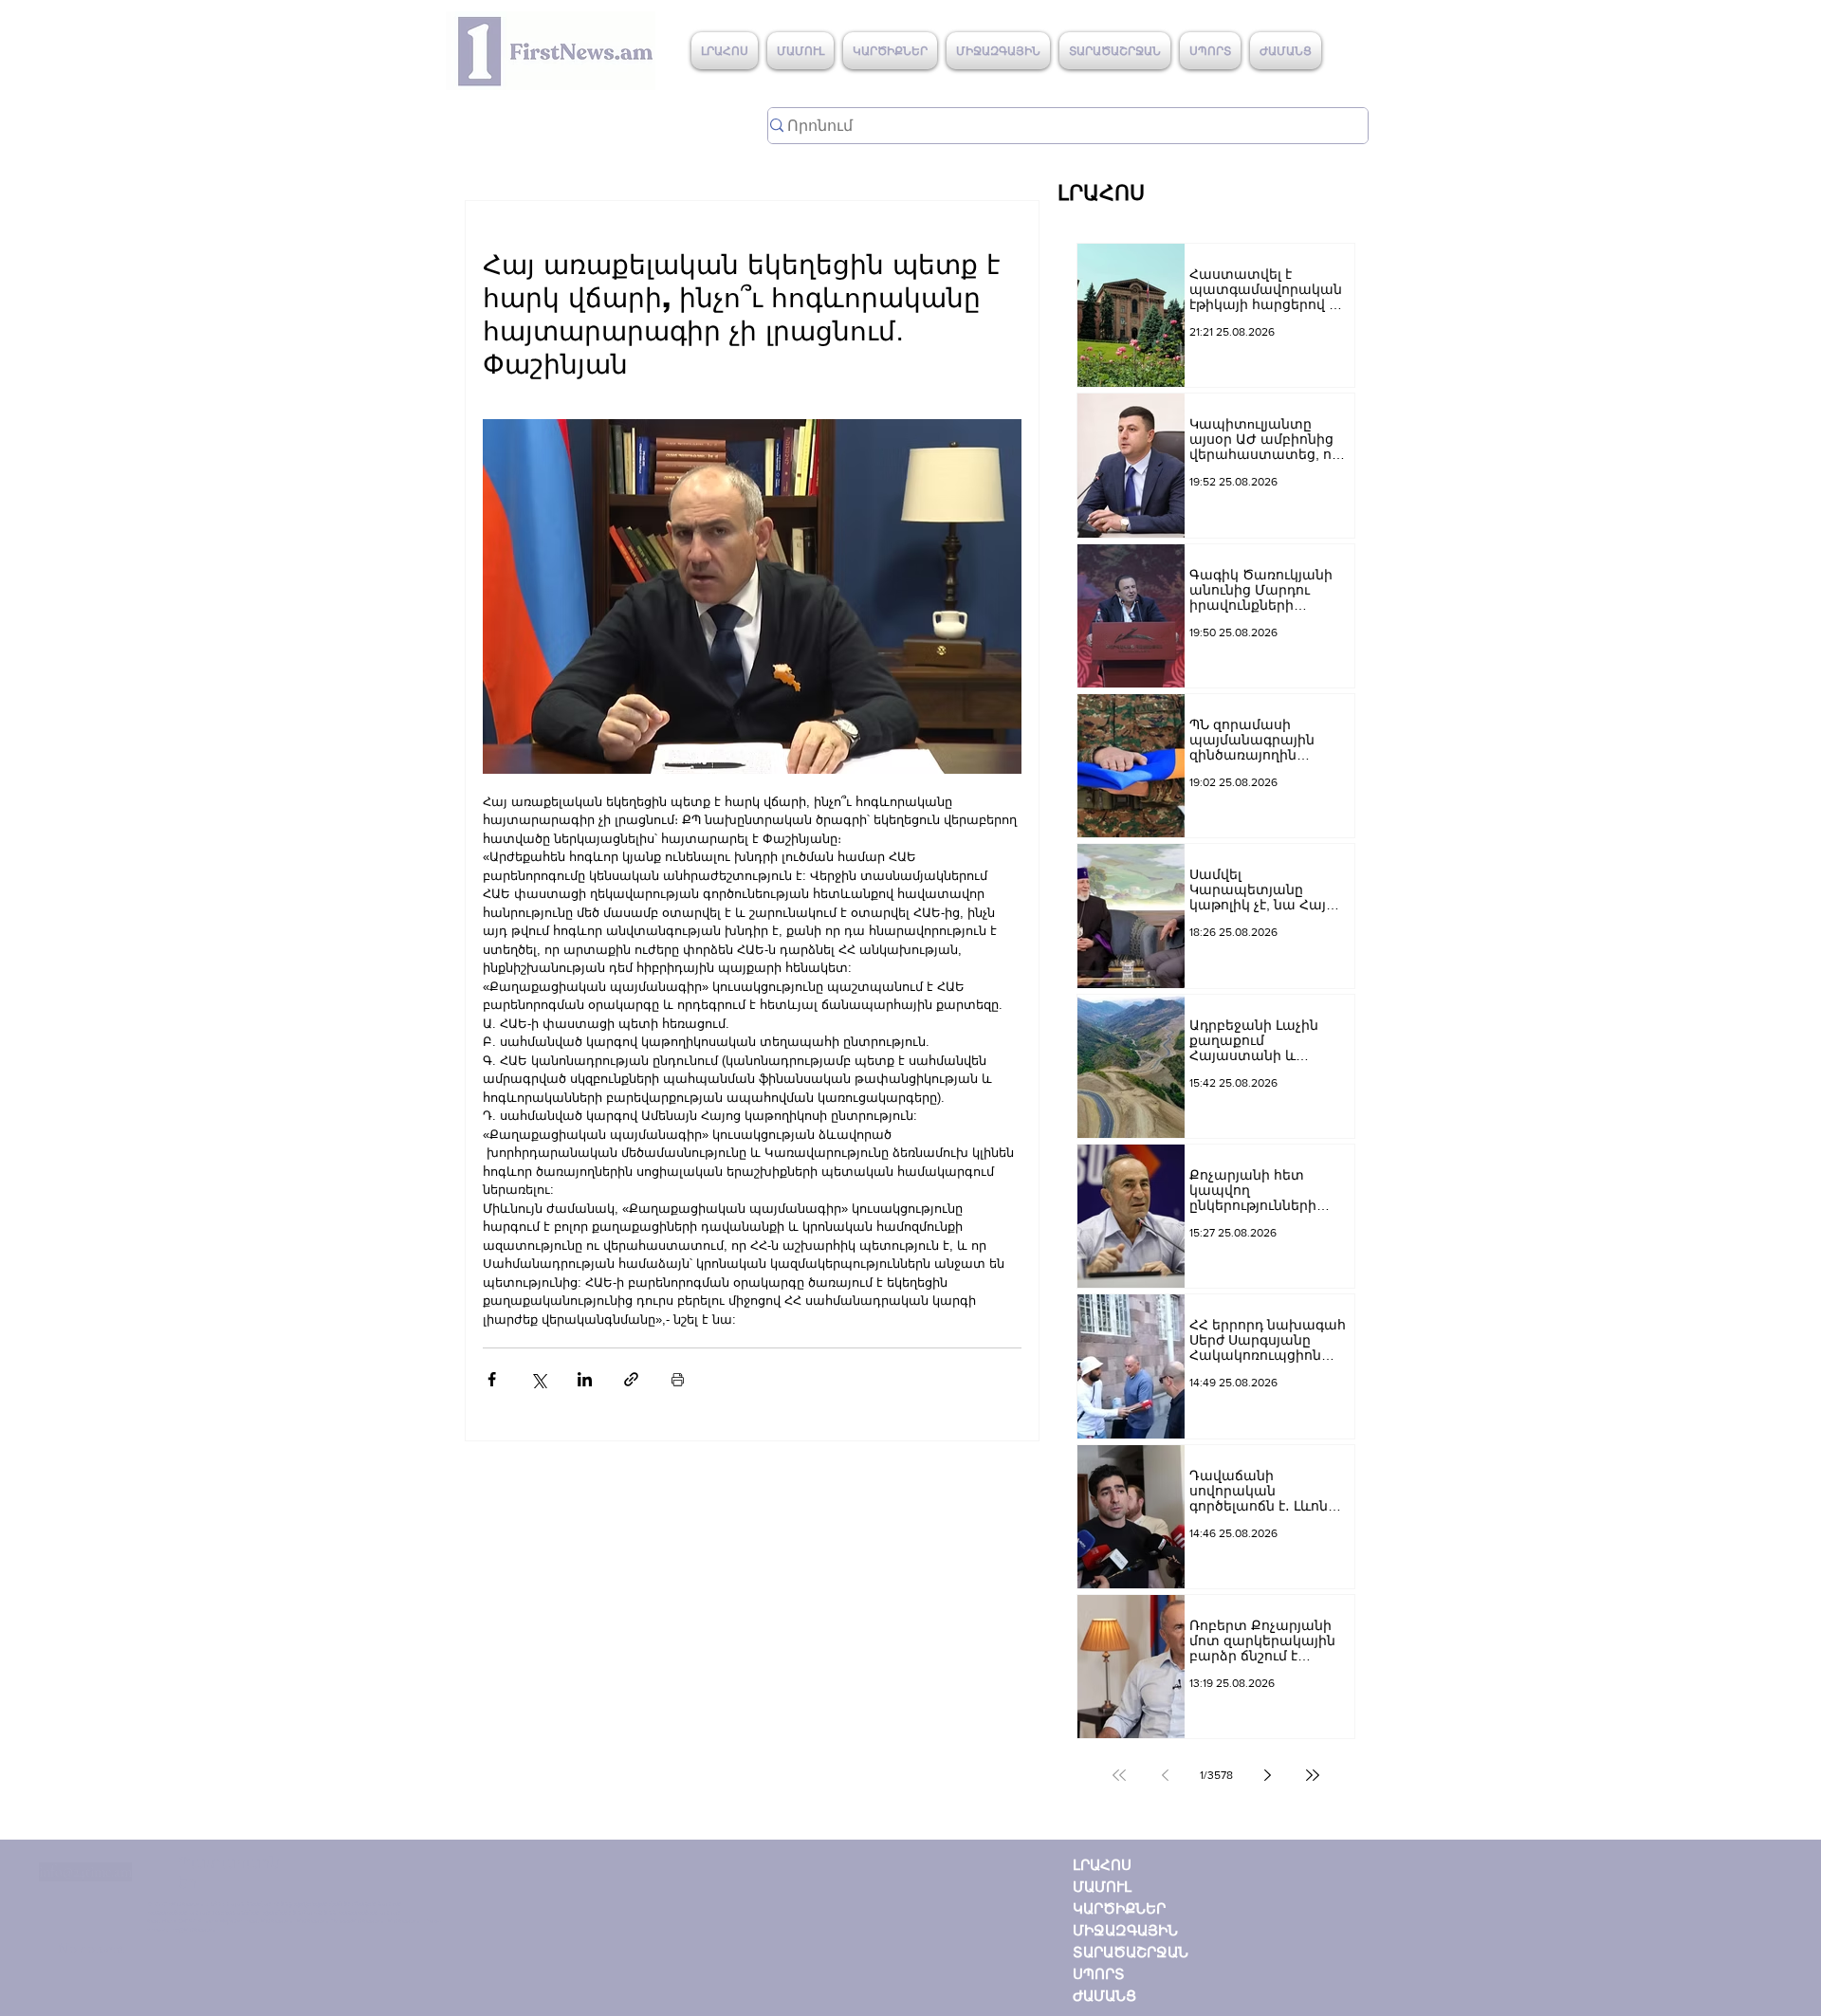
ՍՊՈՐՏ (1099, 1974)
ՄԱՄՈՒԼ (1102, 1887)
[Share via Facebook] (492, 1379)
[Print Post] (678, 1379)
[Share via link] (631, 1379)
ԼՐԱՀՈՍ (1102, 1865)
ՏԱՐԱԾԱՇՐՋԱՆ (1131, 1952)
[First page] (1119, 1775)
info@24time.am (85, 1872)
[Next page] (1267, 1775)
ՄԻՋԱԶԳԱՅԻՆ (1125, 1930)
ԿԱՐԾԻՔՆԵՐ (1119, 1908)
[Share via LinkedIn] (585, 1379)
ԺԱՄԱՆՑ (1104, 1996)
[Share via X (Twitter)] (538, 1379)
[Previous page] (1165, 1775)
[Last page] (1313, 1775)
